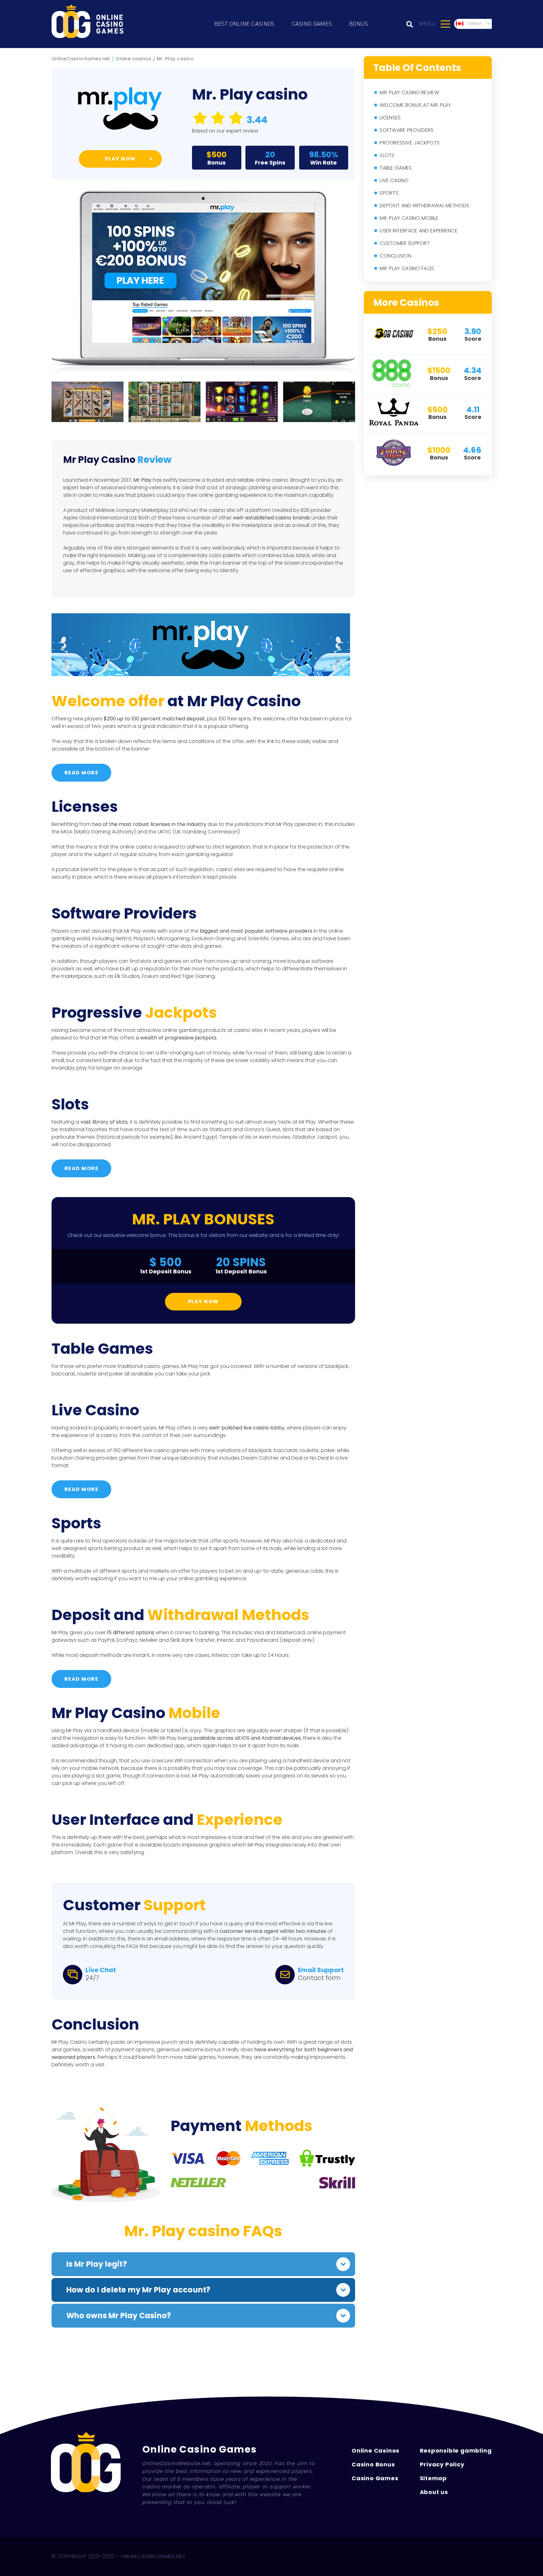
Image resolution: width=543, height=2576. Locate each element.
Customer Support (405, 243)
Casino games (312, 24)
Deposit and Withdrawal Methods (424, 206)
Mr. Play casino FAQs (407, 268)
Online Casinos (376, 2451)
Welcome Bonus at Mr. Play (415, 105)
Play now (120, 159)
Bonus (359, 24)
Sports (389, 193)
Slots (387, 155)
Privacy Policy (442, 2464)
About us (434, 2492)
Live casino (394, 180)
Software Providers (406, 130)
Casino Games (375, 2478)
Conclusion (395, 256)
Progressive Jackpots (410, 143)
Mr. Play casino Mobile (409, 218)
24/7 (92, 1978)
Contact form (319, 1978)
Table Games (396, 168)
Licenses (390, 118)
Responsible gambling (456, 2451)
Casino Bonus (373, 2464)
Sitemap (433, 2478)
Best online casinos (244, 24)
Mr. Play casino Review (409, 92)
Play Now (203, 1302)
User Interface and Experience (419, 231)
